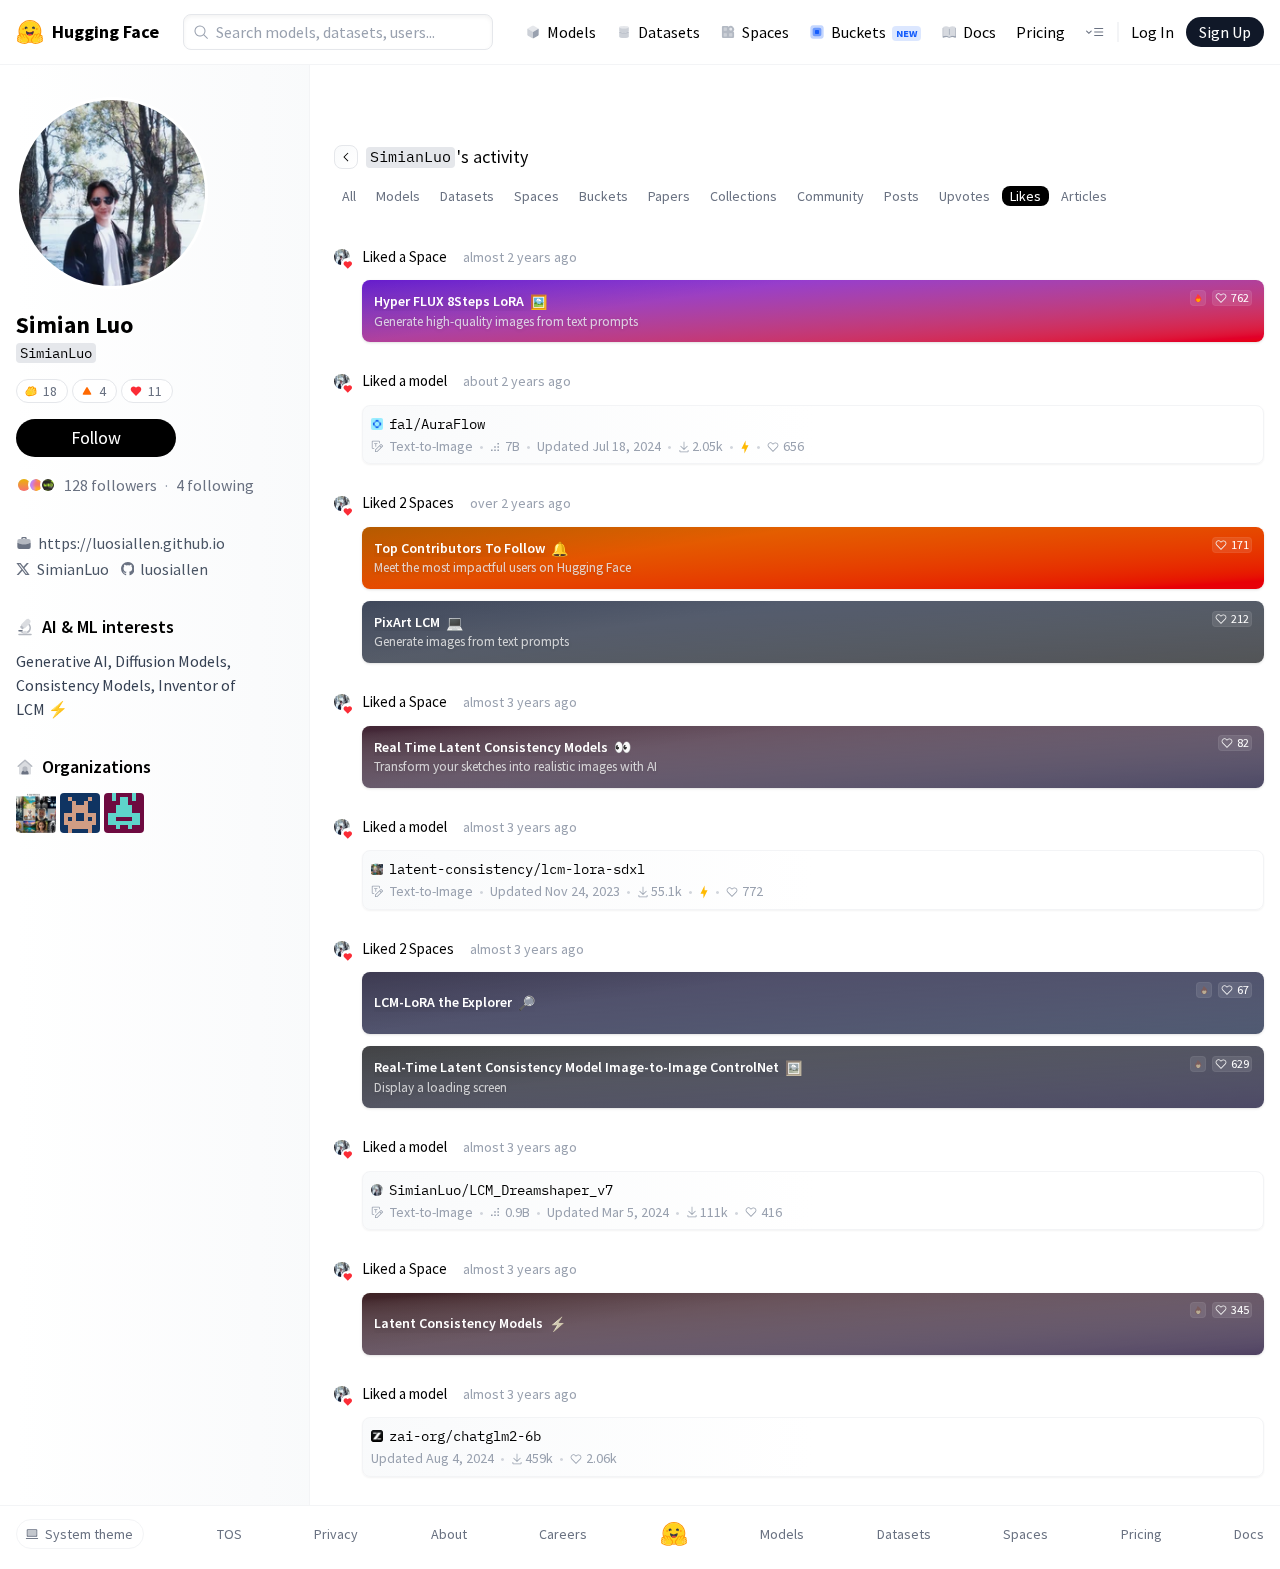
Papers (669, 196)
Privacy (336, 1534)
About (449, 1534)
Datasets (669, 32)
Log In (1152, 32)
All (349, 196)
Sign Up (1225, 32)
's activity (449, 156)
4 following (215, 485)
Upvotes (964, 196)
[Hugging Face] (674, 1534)
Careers (563, 1534)
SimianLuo (73, 569)
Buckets (874, 32)
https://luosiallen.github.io (131, 543)
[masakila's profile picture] (24, 485)
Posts (901, 196)
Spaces (765, 32)
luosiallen (174, 569)
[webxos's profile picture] (48, 485)
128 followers (110, 485)
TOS (229, 1534)
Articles (1084, 196)
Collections (743, 196)
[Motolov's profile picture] (36, 485)
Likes (1025, 196)
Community (830, 196)
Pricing (1040, 32)
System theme (89, 1534)
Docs (979, 32)
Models (571, 32)
